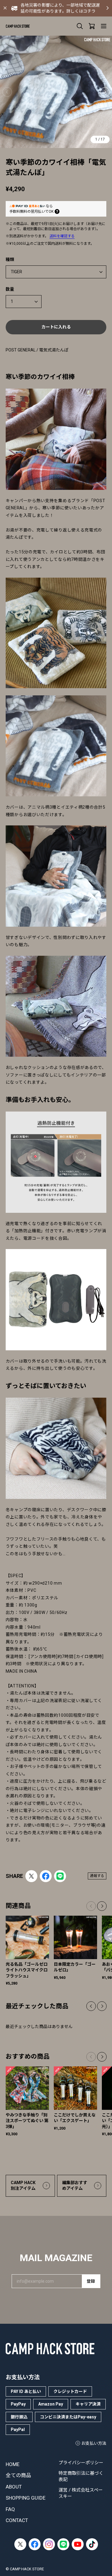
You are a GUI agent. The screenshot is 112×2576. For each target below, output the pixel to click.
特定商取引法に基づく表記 (81, 2476)
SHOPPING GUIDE (26, 2498)
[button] (105, 92)
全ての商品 (18, 2475)
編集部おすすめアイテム (75, 2186)
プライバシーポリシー (81, 2463)
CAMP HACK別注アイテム (23, 2186)
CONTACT (17, 2520)
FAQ (10, 2509)
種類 (10, 259)
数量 (10, 289)
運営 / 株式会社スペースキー (81, 2493)
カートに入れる (56, 327)
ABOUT (14, 2487)
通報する (97, 1876)
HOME (13, 2464)
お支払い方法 (94, 2443)
